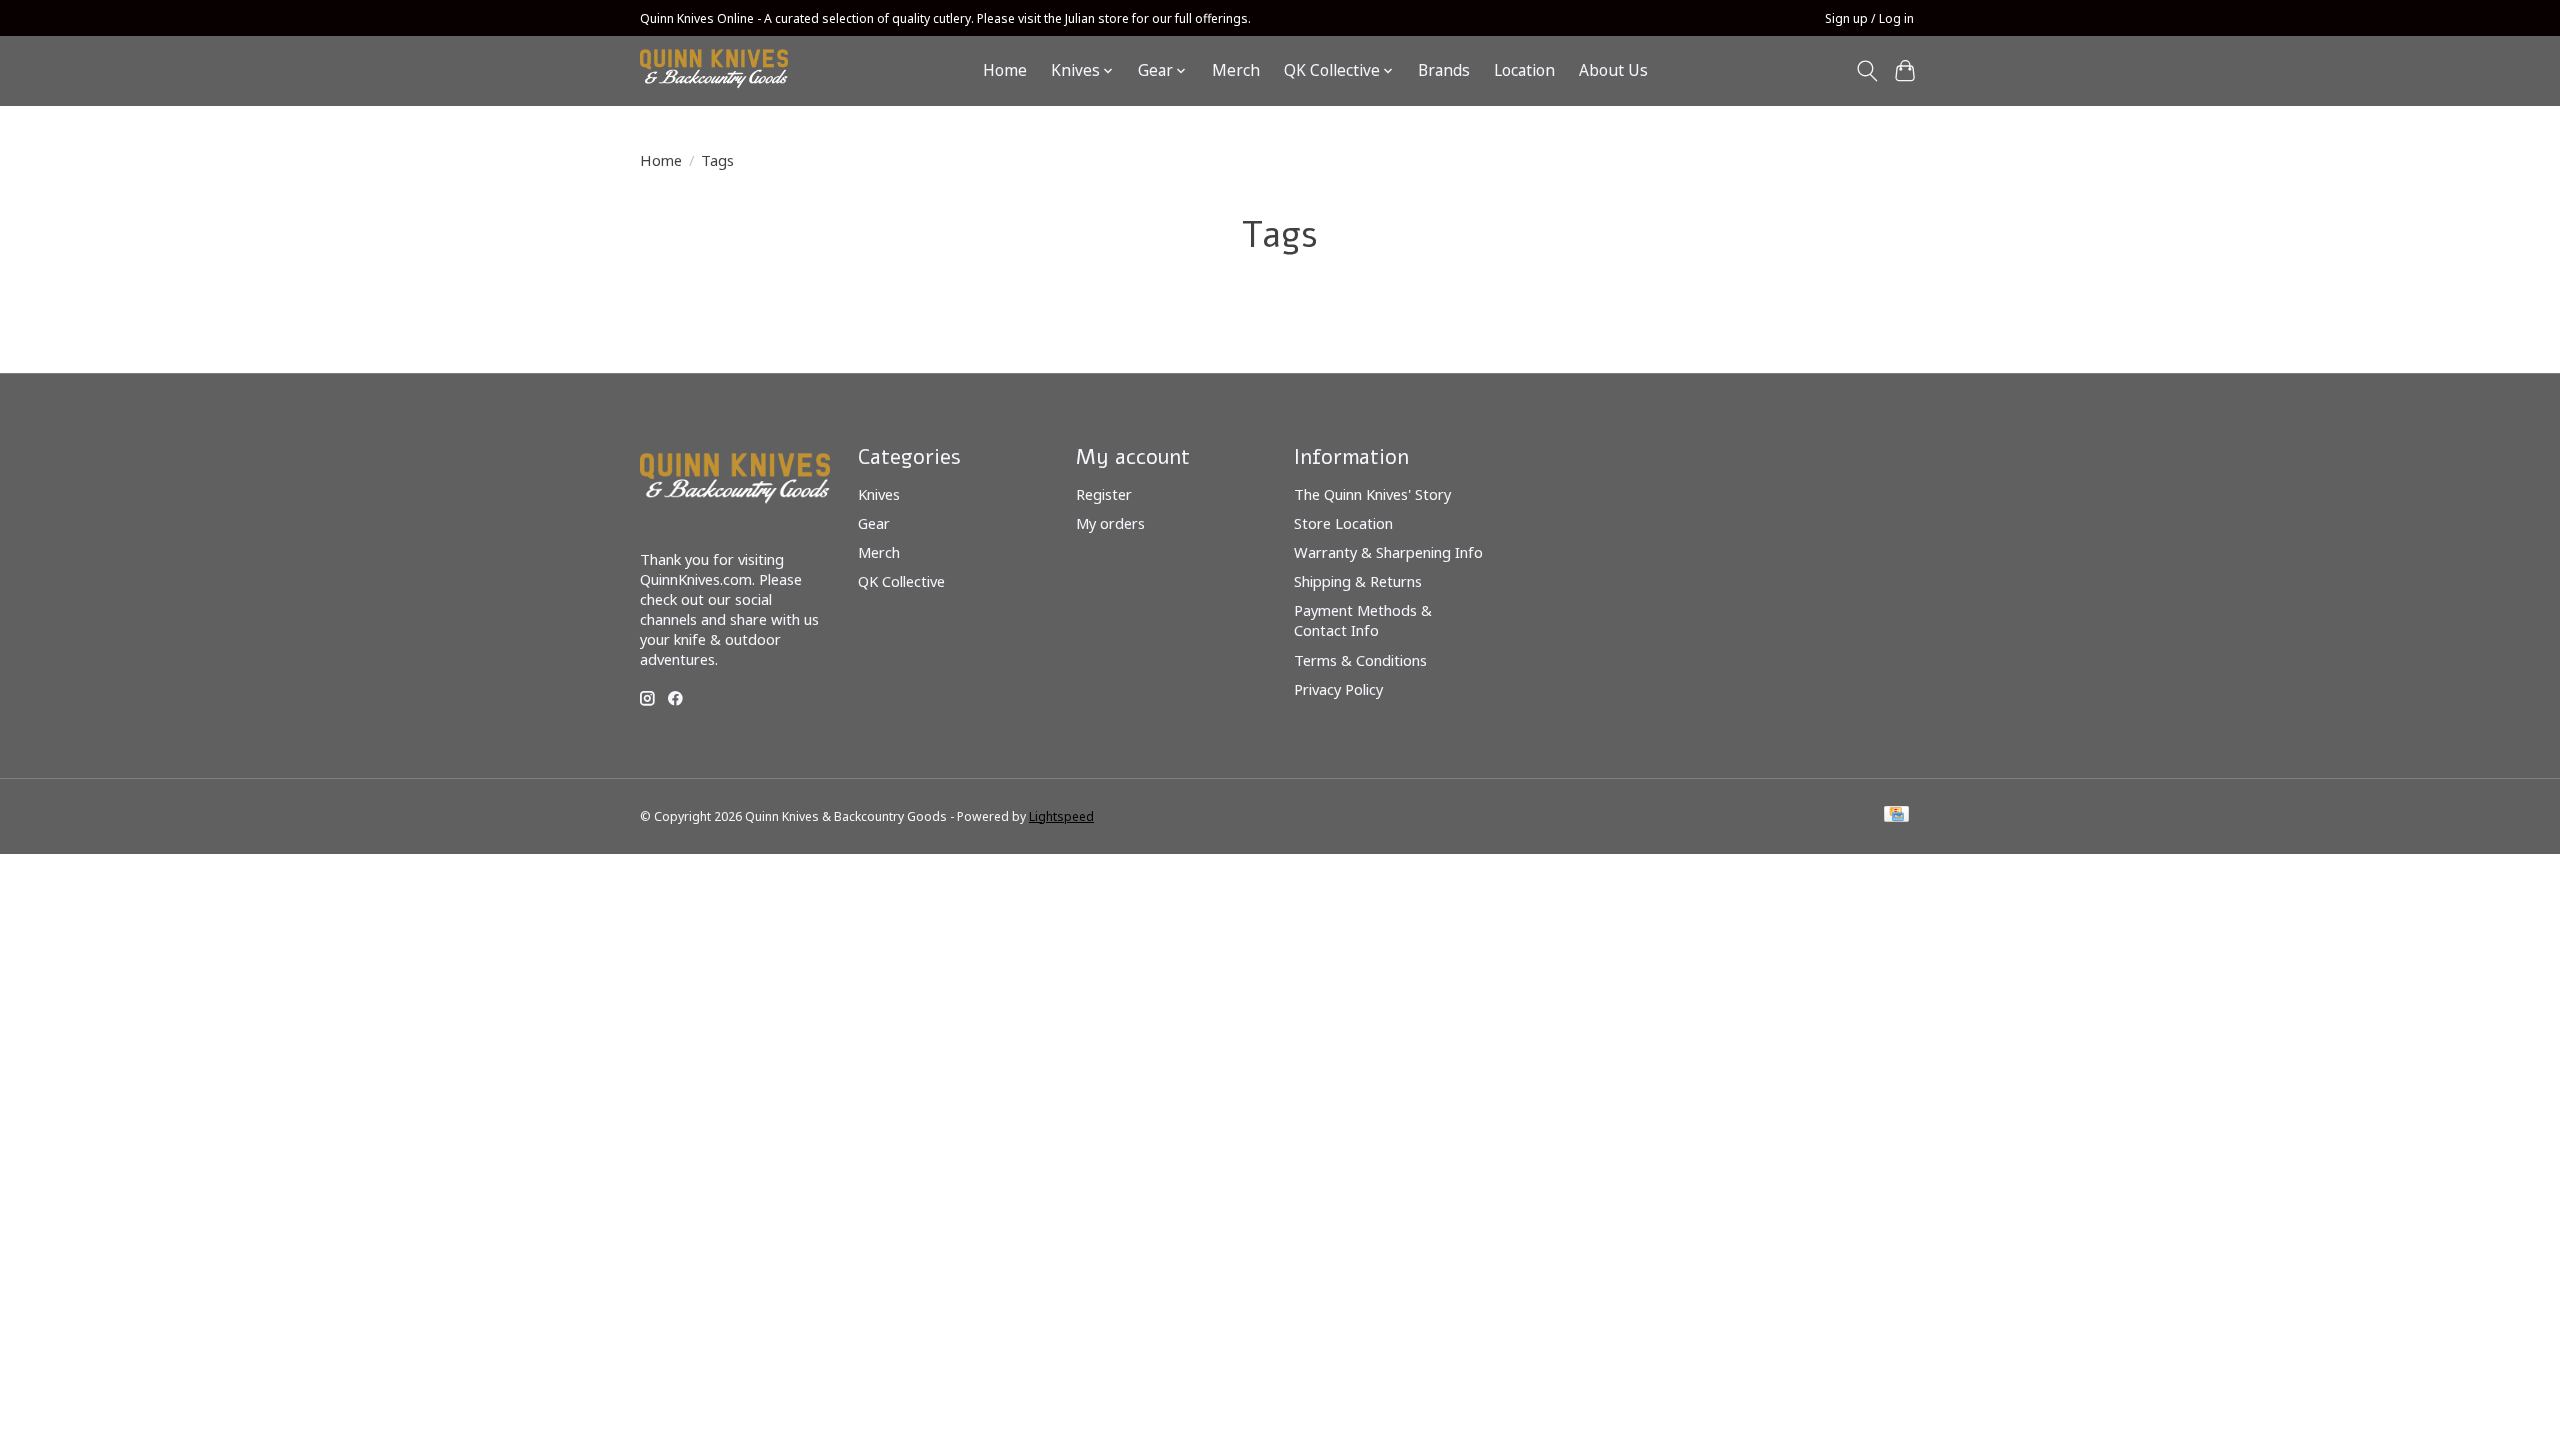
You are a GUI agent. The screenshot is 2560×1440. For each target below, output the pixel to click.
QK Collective (901, 581)
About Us (1613, 70)
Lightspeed (1061, 816)
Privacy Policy (1338, 689)
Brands (1444, 70)
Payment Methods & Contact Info (1363, 620)
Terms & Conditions (1360, 660)
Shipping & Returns (1358, 581)
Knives (879, 494)
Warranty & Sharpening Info (1388, 552)
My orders (1110, 523)
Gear (874, 523)
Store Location (1343, 523)
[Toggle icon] (1866, 71)
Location (1524, 70)
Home (1005, 70)
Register (1104, 494)
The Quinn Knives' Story (1372, 494)
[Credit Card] (1896, 816)
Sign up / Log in (1869, 18)
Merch (1236, 70)
